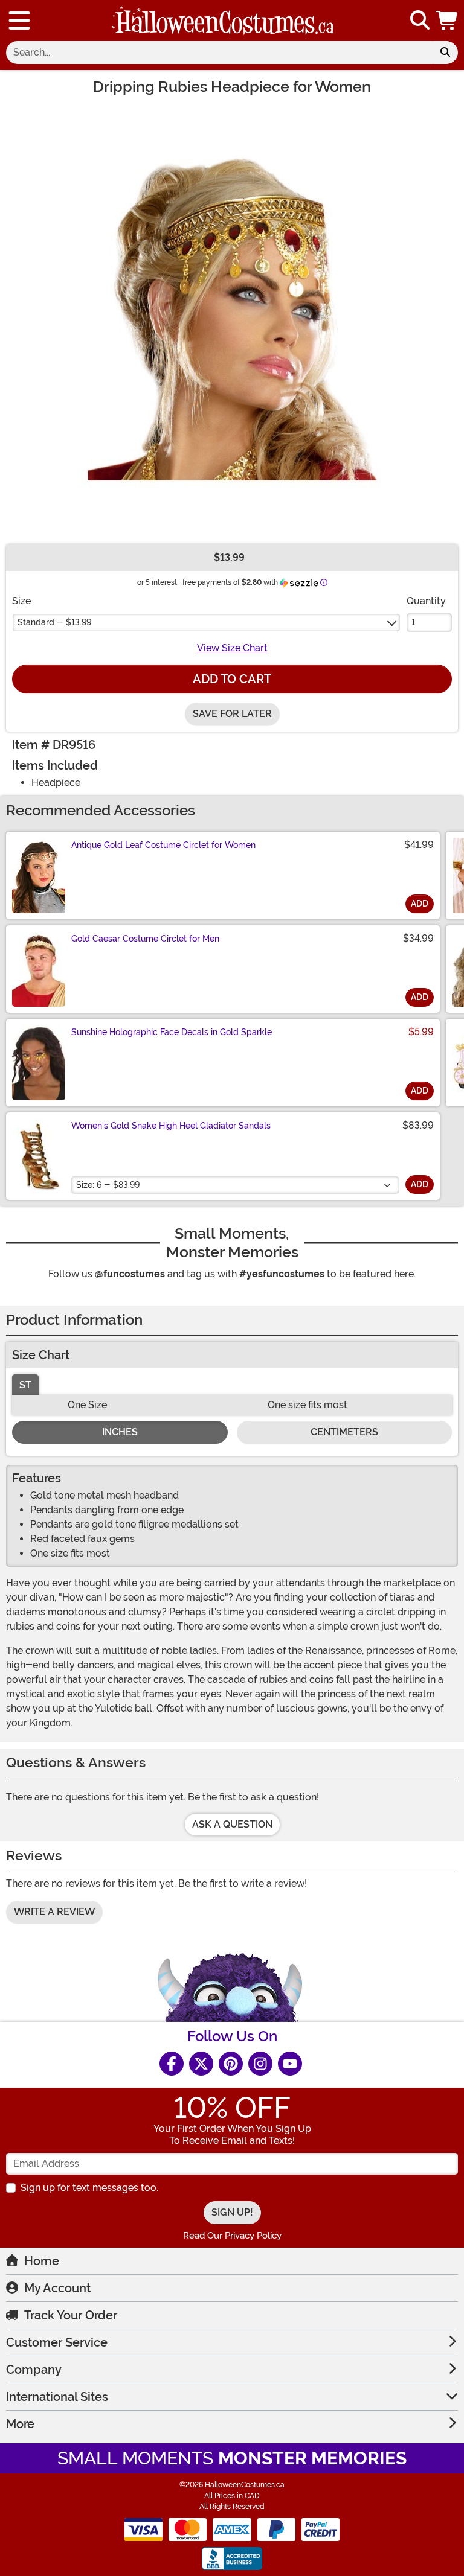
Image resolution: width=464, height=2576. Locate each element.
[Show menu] (19, 21)
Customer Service (57, 2342)
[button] (448, 21)
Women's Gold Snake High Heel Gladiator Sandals (171, 1126)
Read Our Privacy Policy (232, 2236)
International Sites (57, 2397)
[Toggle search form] (420, 21)
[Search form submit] (445, 53)
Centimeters (344, 1432)
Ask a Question (232, 1824)
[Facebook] (172, 2064)
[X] (201, 2064)
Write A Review (54, 1912)
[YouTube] (290, 2064)
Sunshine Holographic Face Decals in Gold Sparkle (172, 1032)
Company (34, 2370)
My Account (57, 2288)
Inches (120, 1432)
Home (42, 2261)
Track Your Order (71, 2315)
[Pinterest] (231, 2064)
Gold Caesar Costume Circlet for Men (145, 939)
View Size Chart (232, 648)
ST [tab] (25, 1385)
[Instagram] (260, 2064)
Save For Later (232, 714)
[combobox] (219, 53)
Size (21, 601)
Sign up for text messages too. (89, 2188)
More (20, 2424)
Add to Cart (232, 679)
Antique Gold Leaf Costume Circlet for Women (163, 845)
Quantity (426, 601)
